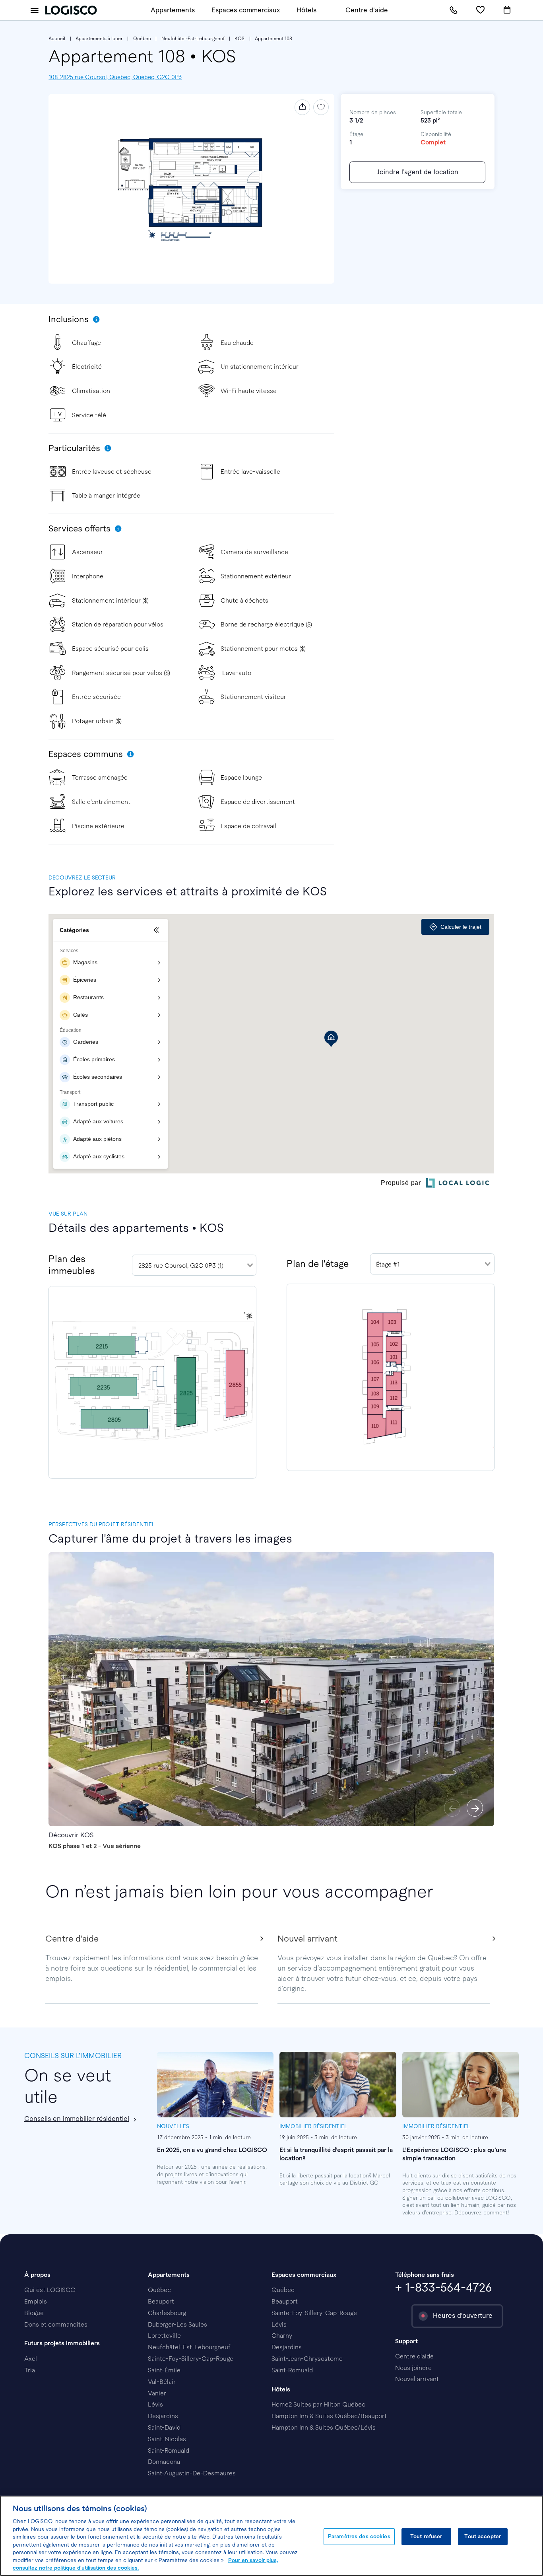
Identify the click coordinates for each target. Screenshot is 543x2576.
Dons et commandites (56, 2324)
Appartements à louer (99, 39)
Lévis (155, 2404)
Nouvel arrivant (417, 2379)
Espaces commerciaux (246, 10)
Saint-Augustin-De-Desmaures (192, 2473)
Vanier (157, 2393)
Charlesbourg (167, 2313)
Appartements (173, 10)
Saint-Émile (164, 2370)
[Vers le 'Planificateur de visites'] (507, 10)
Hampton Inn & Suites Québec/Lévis (324, 2427)
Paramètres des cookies (359, 2536)
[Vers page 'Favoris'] (480, 10)
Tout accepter (483, 2536)
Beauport (161, 2301)
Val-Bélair (162, 2382)
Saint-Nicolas (167, 2439)
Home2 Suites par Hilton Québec (318, 2404)
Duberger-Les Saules (177, 2324)
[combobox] (194, 1265)
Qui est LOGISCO (50, 2290)
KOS (240, 39)
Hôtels (306, 10)
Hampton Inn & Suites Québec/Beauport (329, 2416)
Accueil (57, 39)
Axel (31, 2359)
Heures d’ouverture (463, 2316)
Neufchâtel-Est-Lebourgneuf (193, 39)
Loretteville (164, 2336)
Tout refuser (426, 2536)
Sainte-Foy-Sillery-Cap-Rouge (191, 2359)
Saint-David (164, 2427)
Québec (142, 39)
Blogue (34, 2313)
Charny (282, 2336)
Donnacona (164, 2462)
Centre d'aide (367, 10)
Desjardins (163, 2416)
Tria (30, 2370)
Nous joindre (413, 2368)
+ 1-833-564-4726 (444, 2287)
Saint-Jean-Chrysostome (307, 2359)
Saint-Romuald (169, 2451)
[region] (271, 2536)
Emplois (36, 2301)
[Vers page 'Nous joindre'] (454, 10)
